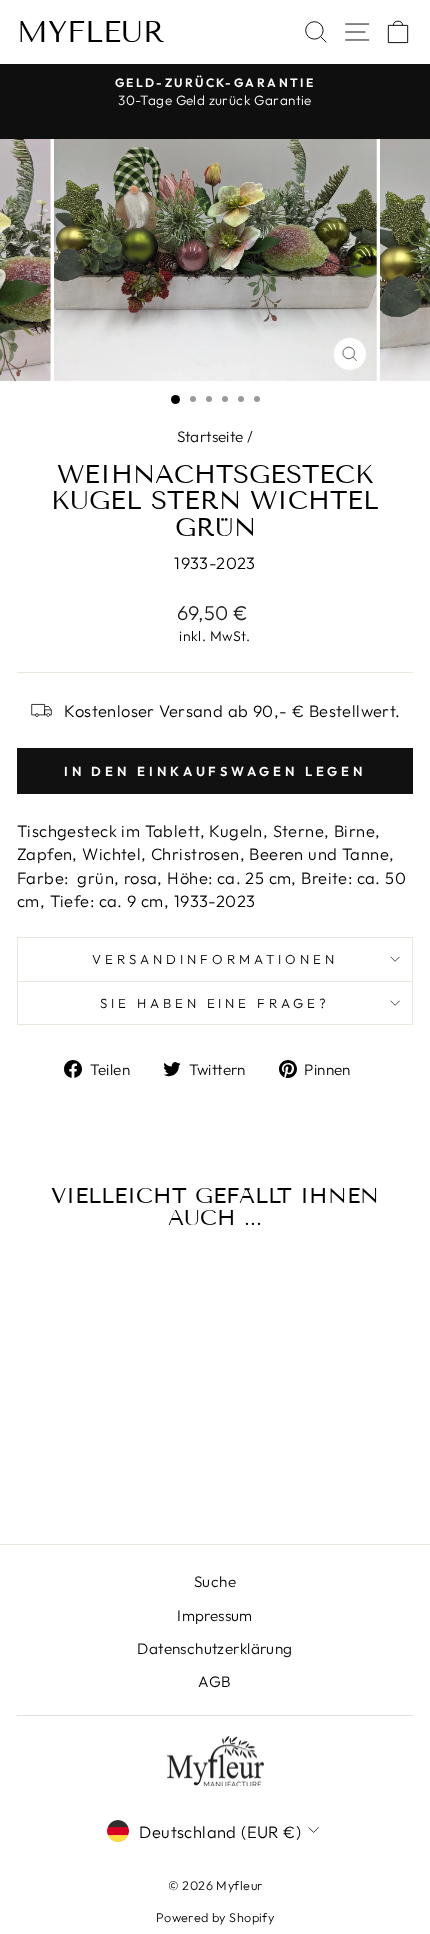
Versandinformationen (215, 959)
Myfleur (91, 32)
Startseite (210, 436)
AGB (214, 1681)
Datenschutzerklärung (214, 1648)
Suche (215, 1581)
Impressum (215, 1615)
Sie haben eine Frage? (215, 1003)
